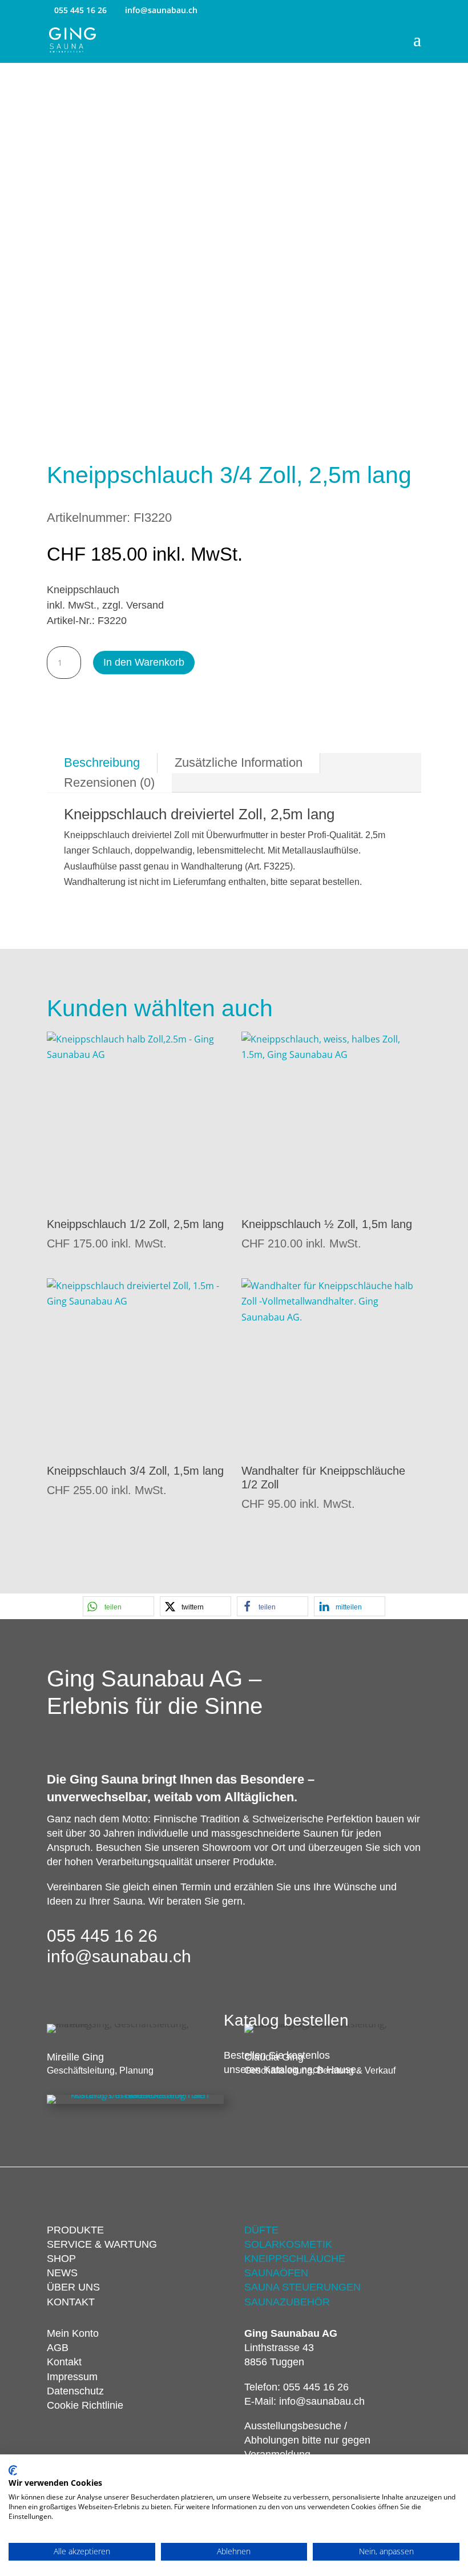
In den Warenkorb (144, 662)
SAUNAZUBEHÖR (287, 2302)
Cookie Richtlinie (85, 2405)
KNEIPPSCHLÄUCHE (295, 2259)
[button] (118, 1606)
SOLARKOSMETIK (288, 2244)
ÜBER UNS (73, 2287)
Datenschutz (75, 2391)
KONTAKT (71, 2302)
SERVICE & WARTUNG (102, 2244)
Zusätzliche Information (239, 762)
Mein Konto (73, 2333)
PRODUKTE (75, 2230)
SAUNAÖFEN (276, 2273)
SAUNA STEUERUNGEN (302, 2287)
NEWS (62, 2273)
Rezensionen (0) (109, 782)
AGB (58, 2348)
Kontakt (64, 2362)
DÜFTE (261, 2230)
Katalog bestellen (286, 2020)
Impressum (72, 2377)
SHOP (61, 2259)
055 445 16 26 (80, 10)
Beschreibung (102, 762)
